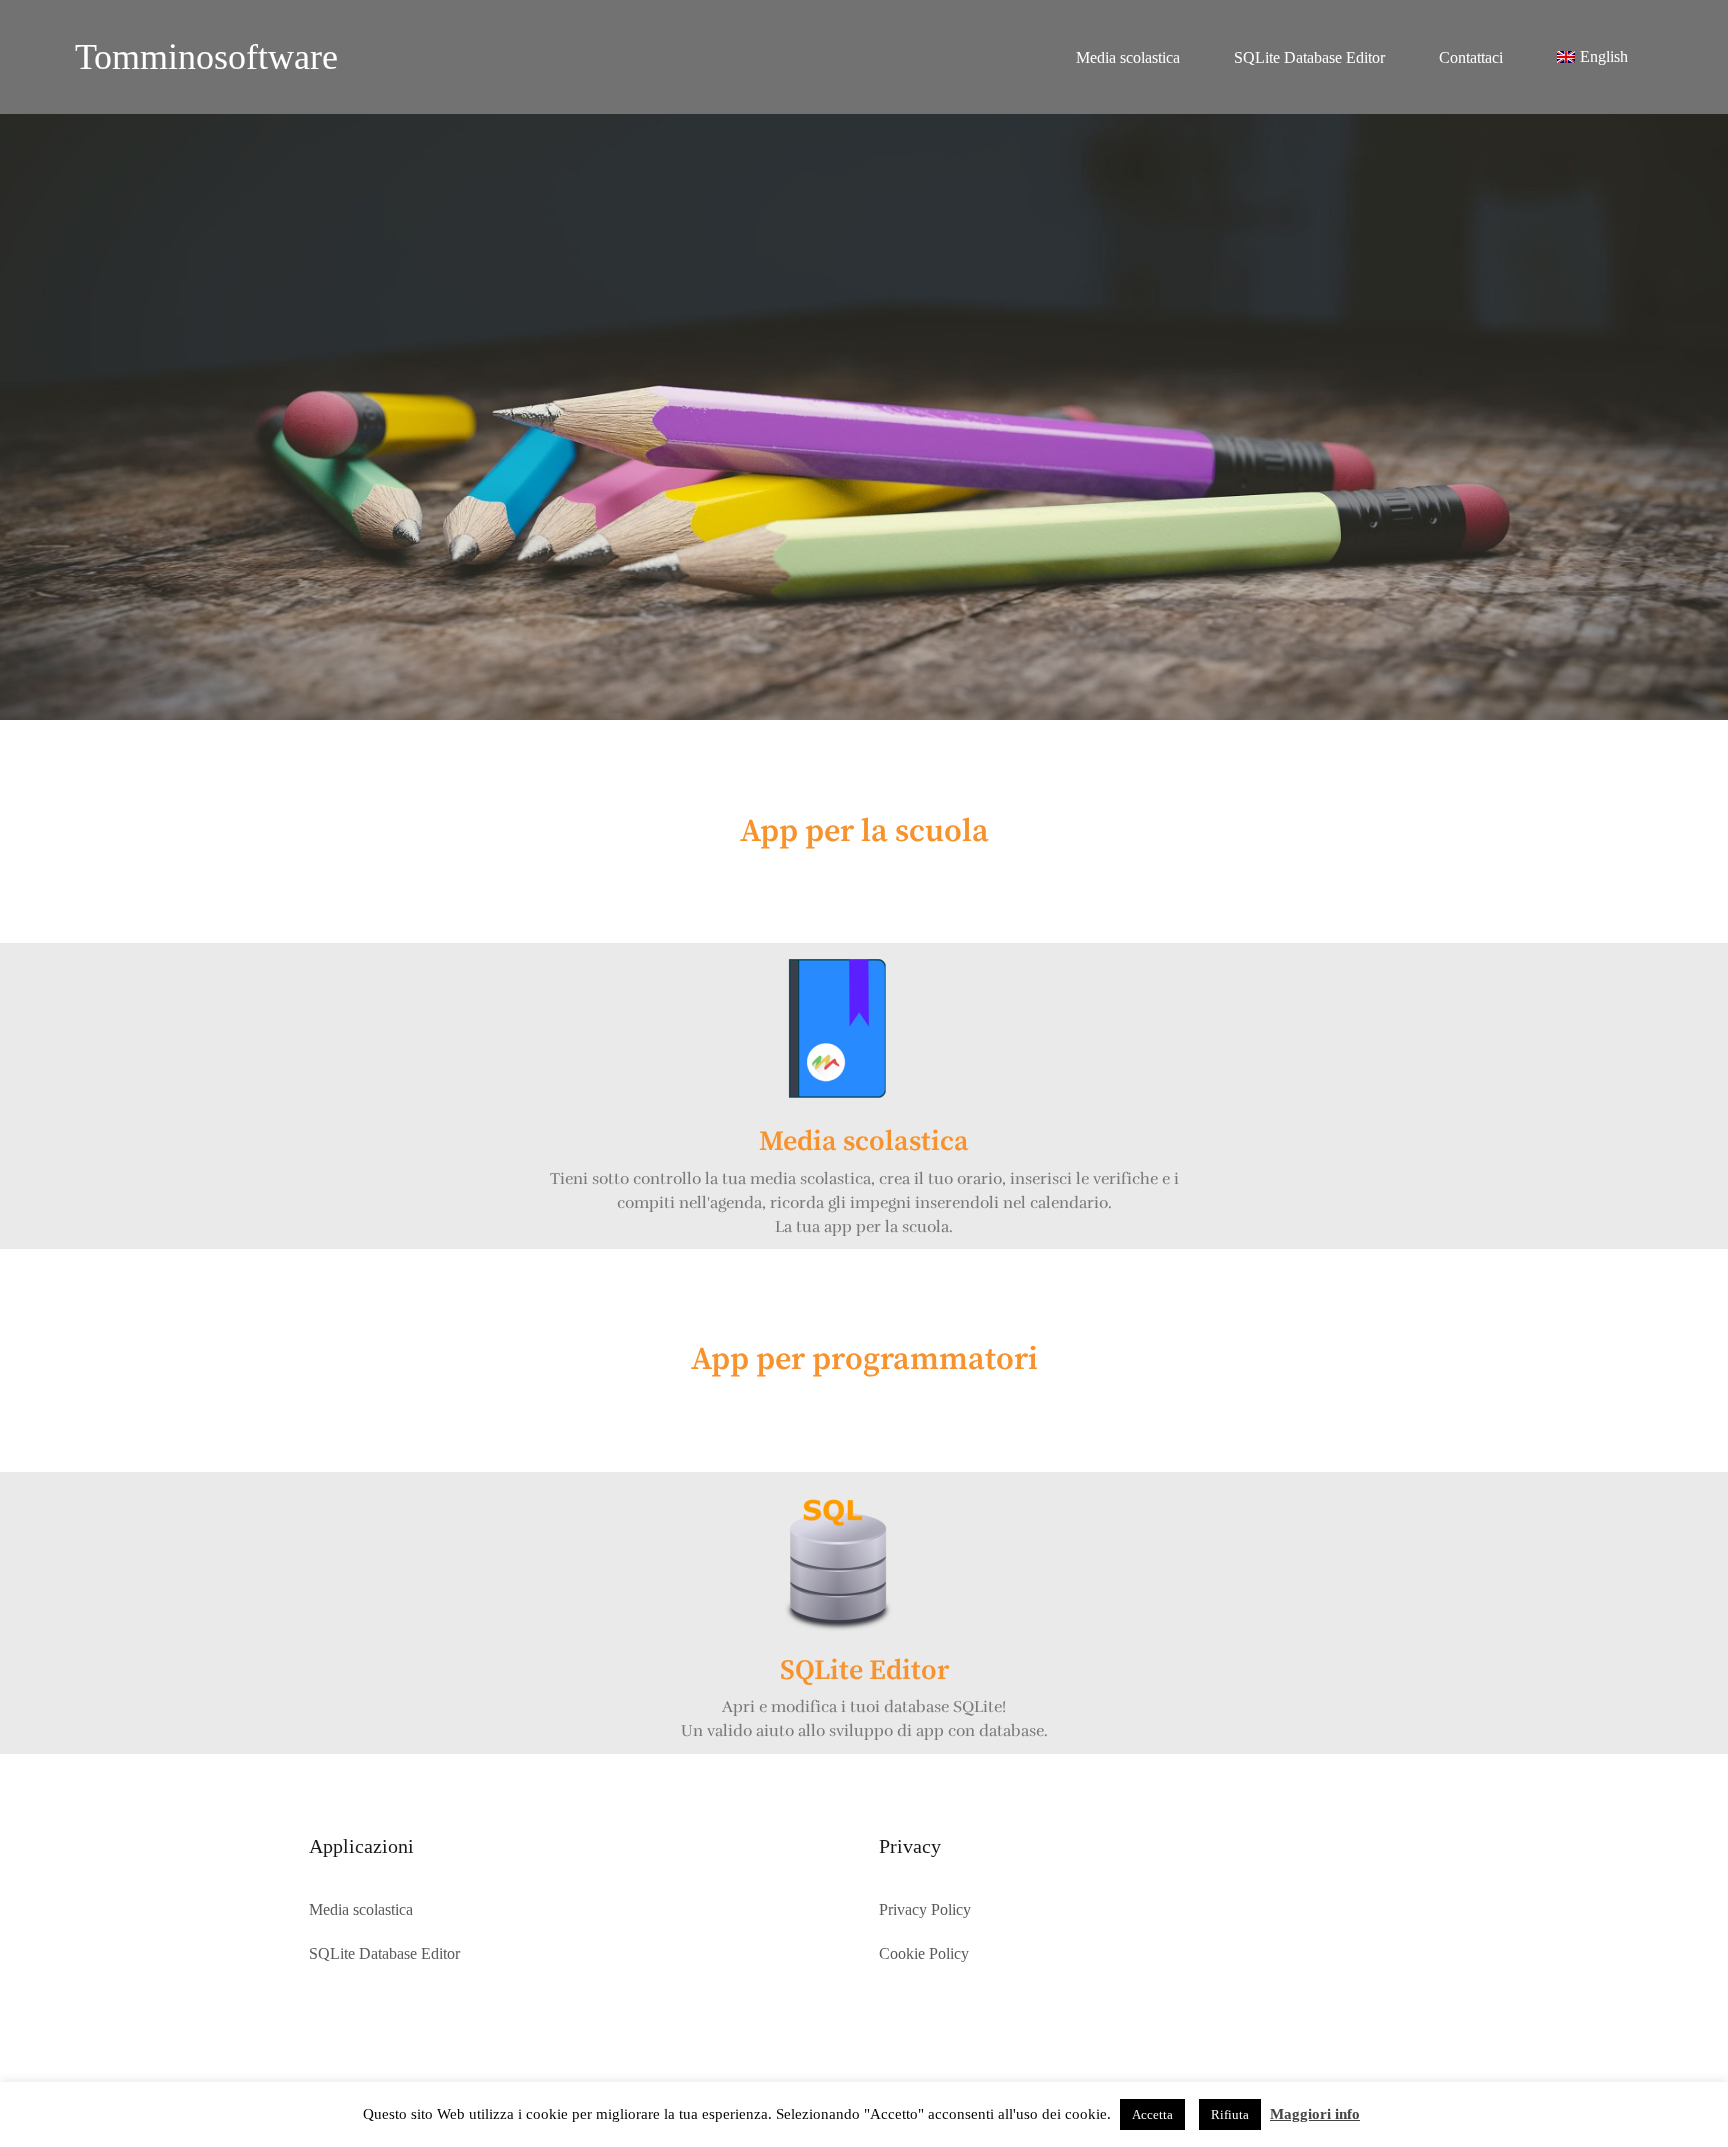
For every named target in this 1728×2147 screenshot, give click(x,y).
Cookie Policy (924, 1953)
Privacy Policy (925, 1909)
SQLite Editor (864, 1670)
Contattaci (1471, 57)
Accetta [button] (1152, 2114)
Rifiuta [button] (1230, 2114)
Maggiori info (1315, 2114)
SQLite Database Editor (1309, 57)
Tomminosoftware (206, 57)
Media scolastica (1128, 57)
